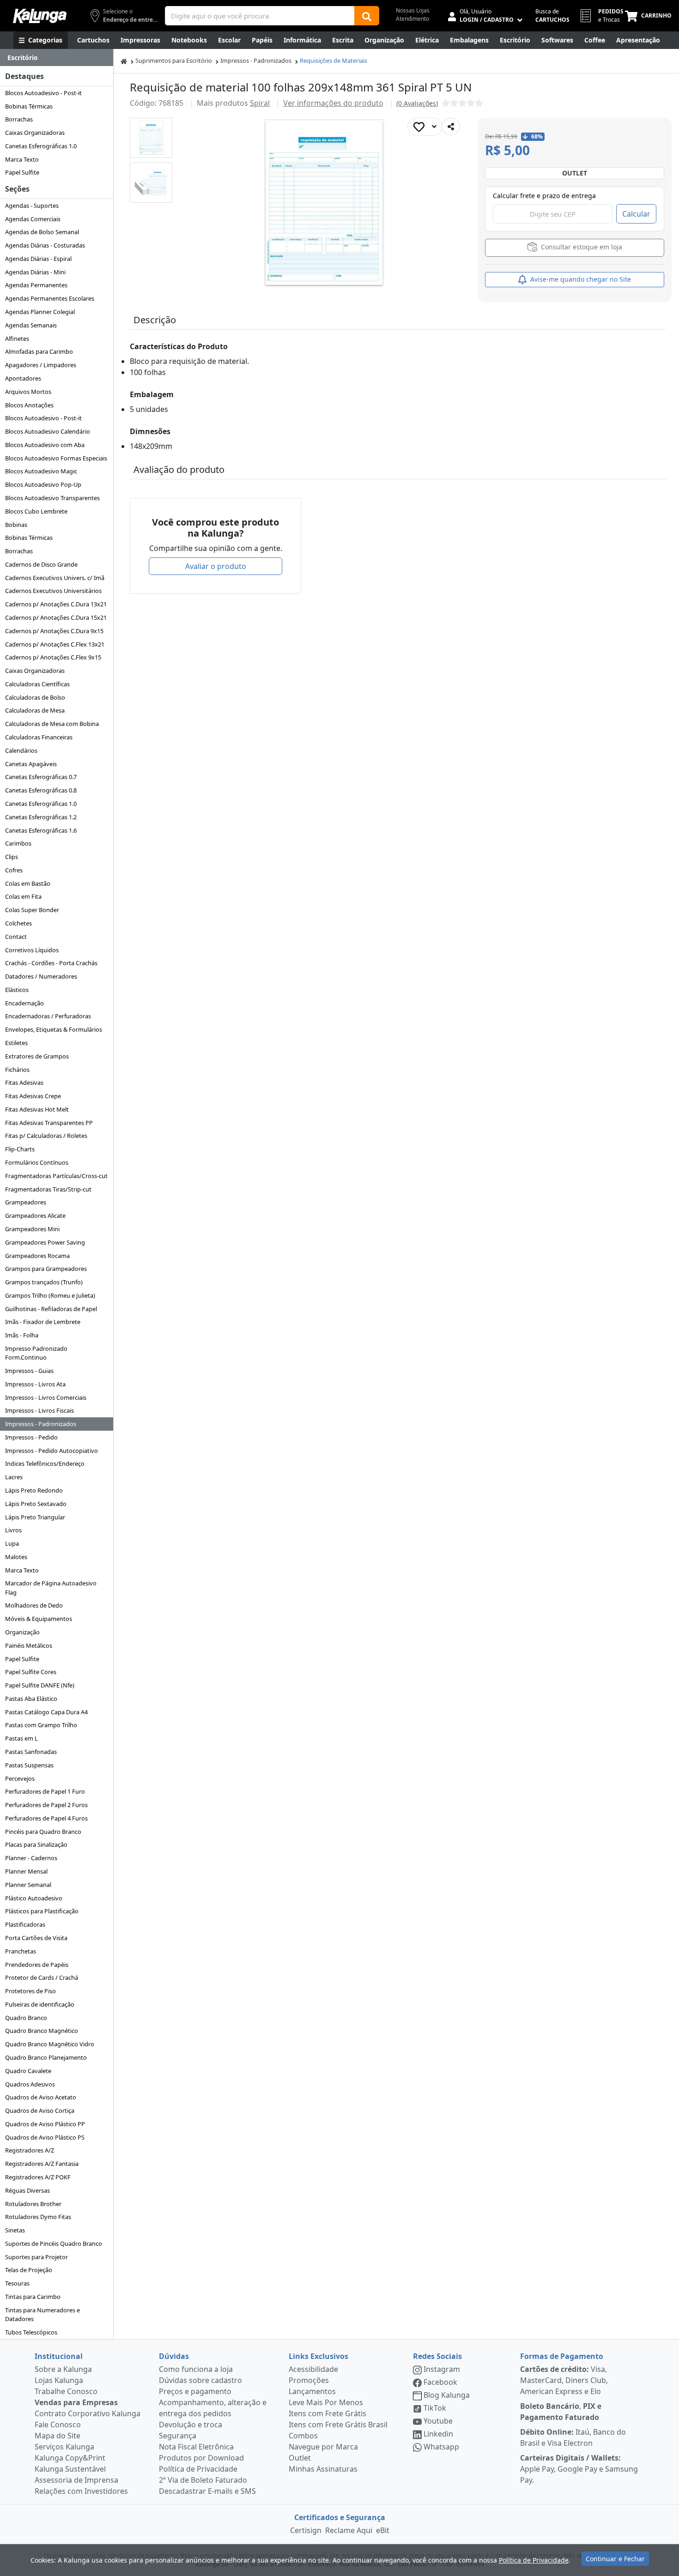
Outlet (300, 2458)
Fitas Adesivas (24, 1082)
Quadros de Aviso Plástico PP (45, 2124)
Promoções (309, 2380)
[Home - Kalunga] (124, 61)
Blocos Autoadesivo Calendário (48, 431)
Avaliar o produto (216, 566)
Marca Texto (22, 159)
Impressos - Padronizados (41, 1424)
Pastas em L (21, 1738)
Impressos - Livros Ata (35, 1384)
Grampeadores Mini (32, 1229)
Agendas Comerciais (33, 219)
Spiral (260, 103)
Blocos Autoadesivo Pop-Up (43, 484)
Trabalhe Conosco (66, 2391)
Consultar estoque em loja (581, 247)
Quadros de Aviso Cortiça (40, 2110)
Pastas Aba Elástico (31, 1699)
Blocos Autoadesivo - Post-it (43, 93)
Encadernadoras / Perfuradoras (48, 1016)
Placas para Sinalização (36, 1844)
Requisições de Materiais (333, 60)
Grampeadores (26, 1202)
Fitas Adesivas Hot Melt (37, 1109)
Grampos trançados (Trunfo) (44, 1282)
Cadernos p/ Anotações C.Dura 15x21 (56, 617)
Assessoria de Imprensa (76, 2480)
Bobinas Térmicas (29, 106)
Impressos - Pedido (31, 1437)
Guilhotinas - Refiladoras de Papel (51, 1309)
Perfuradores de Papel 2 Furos (46, 1805)
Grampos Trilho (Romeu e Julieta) (50, 1295)
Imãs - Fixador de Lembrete (43, 1322)
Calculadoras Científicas (37, 684)
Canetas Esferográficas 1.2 (41, 817)
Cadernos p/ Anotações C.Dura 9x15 (54, 631)
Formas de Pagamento (562, 2356)
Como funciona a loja (196, 2369)
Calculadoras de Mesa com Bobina (52, 724)
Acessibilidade (313, 2369)
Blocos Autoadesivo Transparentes (52, 498)
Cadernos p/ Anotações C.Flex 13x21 (55, 644)
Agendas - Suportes (32, 206)
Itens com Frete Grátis (327, 2413)
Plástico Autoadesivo (34, 1898)
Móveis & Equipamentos (39, 1619)
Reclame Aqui (349, 2530)
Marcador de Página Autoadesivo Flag (51, 1587)
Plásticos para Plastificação (42, 1911)
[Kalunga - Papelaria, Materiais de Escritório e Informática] (40, 16)
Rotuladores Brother (33, 2204)
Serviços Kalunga (64, 2447)
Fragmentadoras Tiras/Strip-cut (48, 1189)
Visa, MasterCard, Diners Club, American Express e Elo (564, 2380)
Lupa (12, 1543)
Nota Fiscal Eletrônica (196, 2447)
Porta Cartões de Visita (36, 1938)
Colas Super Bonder (32, 910)
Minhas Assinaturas (323, 2469)
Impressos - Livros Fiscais (39, 1410)
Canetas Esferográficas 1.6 (41, 830)
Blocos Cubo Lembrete (36, 511)
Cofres (14, 870)
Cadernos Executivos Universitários (53, 591)
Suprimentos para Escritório (174, 60)
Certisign (306, 2530)
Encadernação (24, 1003)
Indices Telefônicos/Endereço (45, 1463)
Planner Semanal (28, 1885)
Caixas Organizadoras (35, 133)
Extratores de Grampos (37, 1056)
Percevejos (20, 1778)
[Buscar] (367, 16)
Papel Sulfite (22, 172)
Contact (16, 937)
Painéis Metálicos (29, 1645)
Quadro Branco (26, 2018)
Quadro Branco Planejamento (46, 2057)
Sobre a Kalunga (63, 2369)
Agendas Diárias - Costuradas (45, 245)
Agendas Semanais (31, 325)
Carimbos (18, 843)
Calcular (636, 214)
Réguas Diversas (27, 2190)
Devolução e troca (191, 2425)
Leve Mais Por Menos (326, 2402)
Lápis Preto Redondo (34, 1490)
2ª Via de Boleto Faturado (203, 2480)
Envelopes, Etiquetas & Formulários (54, 1029)
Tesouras (17, 2283)
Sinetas (15, 2230)
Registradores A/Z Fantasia (42, 2164)
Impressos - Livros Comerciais (46, 1397)
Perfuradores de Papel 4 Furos (46, 1818)
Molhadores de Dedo (34, 1605)
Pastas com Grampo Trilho (41, 1725)
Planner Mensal (26, 1871)
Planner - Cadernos (31, 1858)
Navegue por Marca (323, 2447)
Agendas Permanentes (36, 285)
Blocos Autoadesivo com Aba (45, 445)
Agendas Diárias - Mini (35, 272)
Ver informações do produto (333, 103)
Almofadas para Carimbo (39, 351)
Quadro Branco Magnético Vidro (50, 2044)
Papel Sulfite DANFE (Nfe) (40, 1685)
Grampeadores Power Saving (45, 1242)
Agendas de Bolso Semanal (42, 232)
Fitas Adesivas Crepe (33, 1096)
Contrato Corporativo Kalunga (88, 2413)
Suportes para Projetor (36, 2257)
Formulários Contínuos (37, 1162)
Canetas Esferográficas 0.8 (41, 790)
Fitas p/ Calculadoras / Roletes (46, 1136)
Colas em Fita (23, 896)
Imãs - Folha (22, 1335)
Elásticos (17, 990)
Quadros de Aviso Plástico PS (45, 2137)
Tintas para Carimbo (33, 2297)
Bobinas (16, 525)
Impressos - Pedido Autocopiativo (52, 1451)
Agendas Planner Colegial (40, 312)
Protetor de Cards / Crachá (42, 1977)
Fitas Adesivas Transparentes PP (49, 1123)
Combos (303, 2436)
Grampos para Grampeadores (46, 1269)
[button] (151, 138)
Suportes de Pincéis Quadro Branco (54, 2243)
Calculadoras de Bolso (35, 697)
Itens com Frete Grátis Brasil (338, 2425)
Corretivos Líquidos (32, 950)
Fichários (17, 1070)
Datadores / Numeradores (41, 976)
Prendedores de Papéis (37, 1965)
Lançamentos (312, 2391)
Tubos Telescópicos (31, 2332)
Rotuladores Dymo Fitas (38, 2217)
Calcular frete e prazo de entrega (544, 196)
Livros (13, 1530)
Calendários (21, 750)
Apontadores (23, 378)
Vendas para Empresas (76, 2402)
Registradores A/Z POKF (38, 2177)
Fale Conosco (58, 2425)
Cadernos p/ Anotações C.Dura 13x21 (56, 604)
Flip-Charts (20, 1149)
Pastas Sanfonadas (31, 1752)
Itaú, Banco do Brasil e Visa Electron (573, 2437)
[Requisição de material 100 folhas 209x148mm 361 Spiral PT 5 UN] (151, 138)
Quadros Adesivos (30, 2084)
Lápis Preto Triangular (35, 1517)
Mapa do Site (58, 2436)
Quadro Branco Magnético (42, 2031)
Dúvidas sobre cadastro (200, 2380)
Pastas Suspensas (29, 1765)
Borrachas (19, 119)
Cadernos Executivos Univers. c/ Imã (55, 578)
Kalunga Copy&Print (70, 2458)
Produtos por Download (201, 2458)
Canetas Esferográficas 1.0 (41, 146)
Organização (22, 1632)
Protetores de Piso (30, 1991)
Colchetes (18, 923)
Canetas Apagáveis (31, 764)
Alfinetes (17, 339)
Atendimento (412, 19)
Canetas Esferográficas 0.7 (41, 777)
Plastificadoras (25, 1924)
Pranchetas (21, 1951)
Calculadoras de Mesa (35, 710)
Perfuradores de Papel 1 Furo (45, 1791)
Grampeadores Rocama (37, 1256)
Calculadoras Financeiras (39, 737)
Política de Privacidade (198, 2469)
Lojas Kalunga (59, 2380)
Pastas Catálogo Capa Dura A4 (46, 1712)
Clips (12, 857)
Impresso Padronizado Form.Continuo (36, 1353)
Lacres (14, 1477)
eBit (383, 2530)
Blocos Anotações (29, 405)
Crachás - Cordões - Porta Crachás (51, 963)
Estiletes (16, 1043)
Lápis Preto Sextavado (36, 1504)
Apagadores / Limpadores (41, 365)
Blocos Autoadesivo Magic (41, 471)
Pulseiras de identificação (40, 2004)
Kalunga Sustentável (70, 2469)
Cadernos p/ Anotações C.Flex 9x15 (53, 657)
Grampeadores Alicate (35, 1215)
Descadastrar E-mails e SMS (207, 2491)
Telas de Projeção (29, 2270)
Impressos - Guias (29, 1371)
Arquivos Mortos (28, 392)
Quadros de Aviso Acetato (41, 2097)
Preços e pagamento (195, 2391)
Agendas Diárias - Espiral (38, 259)
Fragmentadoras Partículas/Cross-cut (56, 1176)
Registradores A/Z (30, 2150)
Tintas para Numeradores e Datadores (42, 2314)
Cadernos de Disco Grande (41, 564)
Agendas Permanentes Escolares (50, 298)
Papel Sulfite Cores (31, 1672)
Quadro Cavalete (28, 2071)
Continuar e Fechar (615, 2559)
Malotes (16, 1557)
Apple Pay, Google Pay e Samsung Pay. (579, 2469)
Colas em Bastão (28, 883)
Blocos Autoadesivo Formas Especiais (56, 458)
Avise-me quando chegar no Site (580, 279)
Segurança (178, 2436)
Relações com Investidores (81, 2491)
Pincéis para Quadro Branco (43, 1832)
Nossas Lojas (413, 10)
